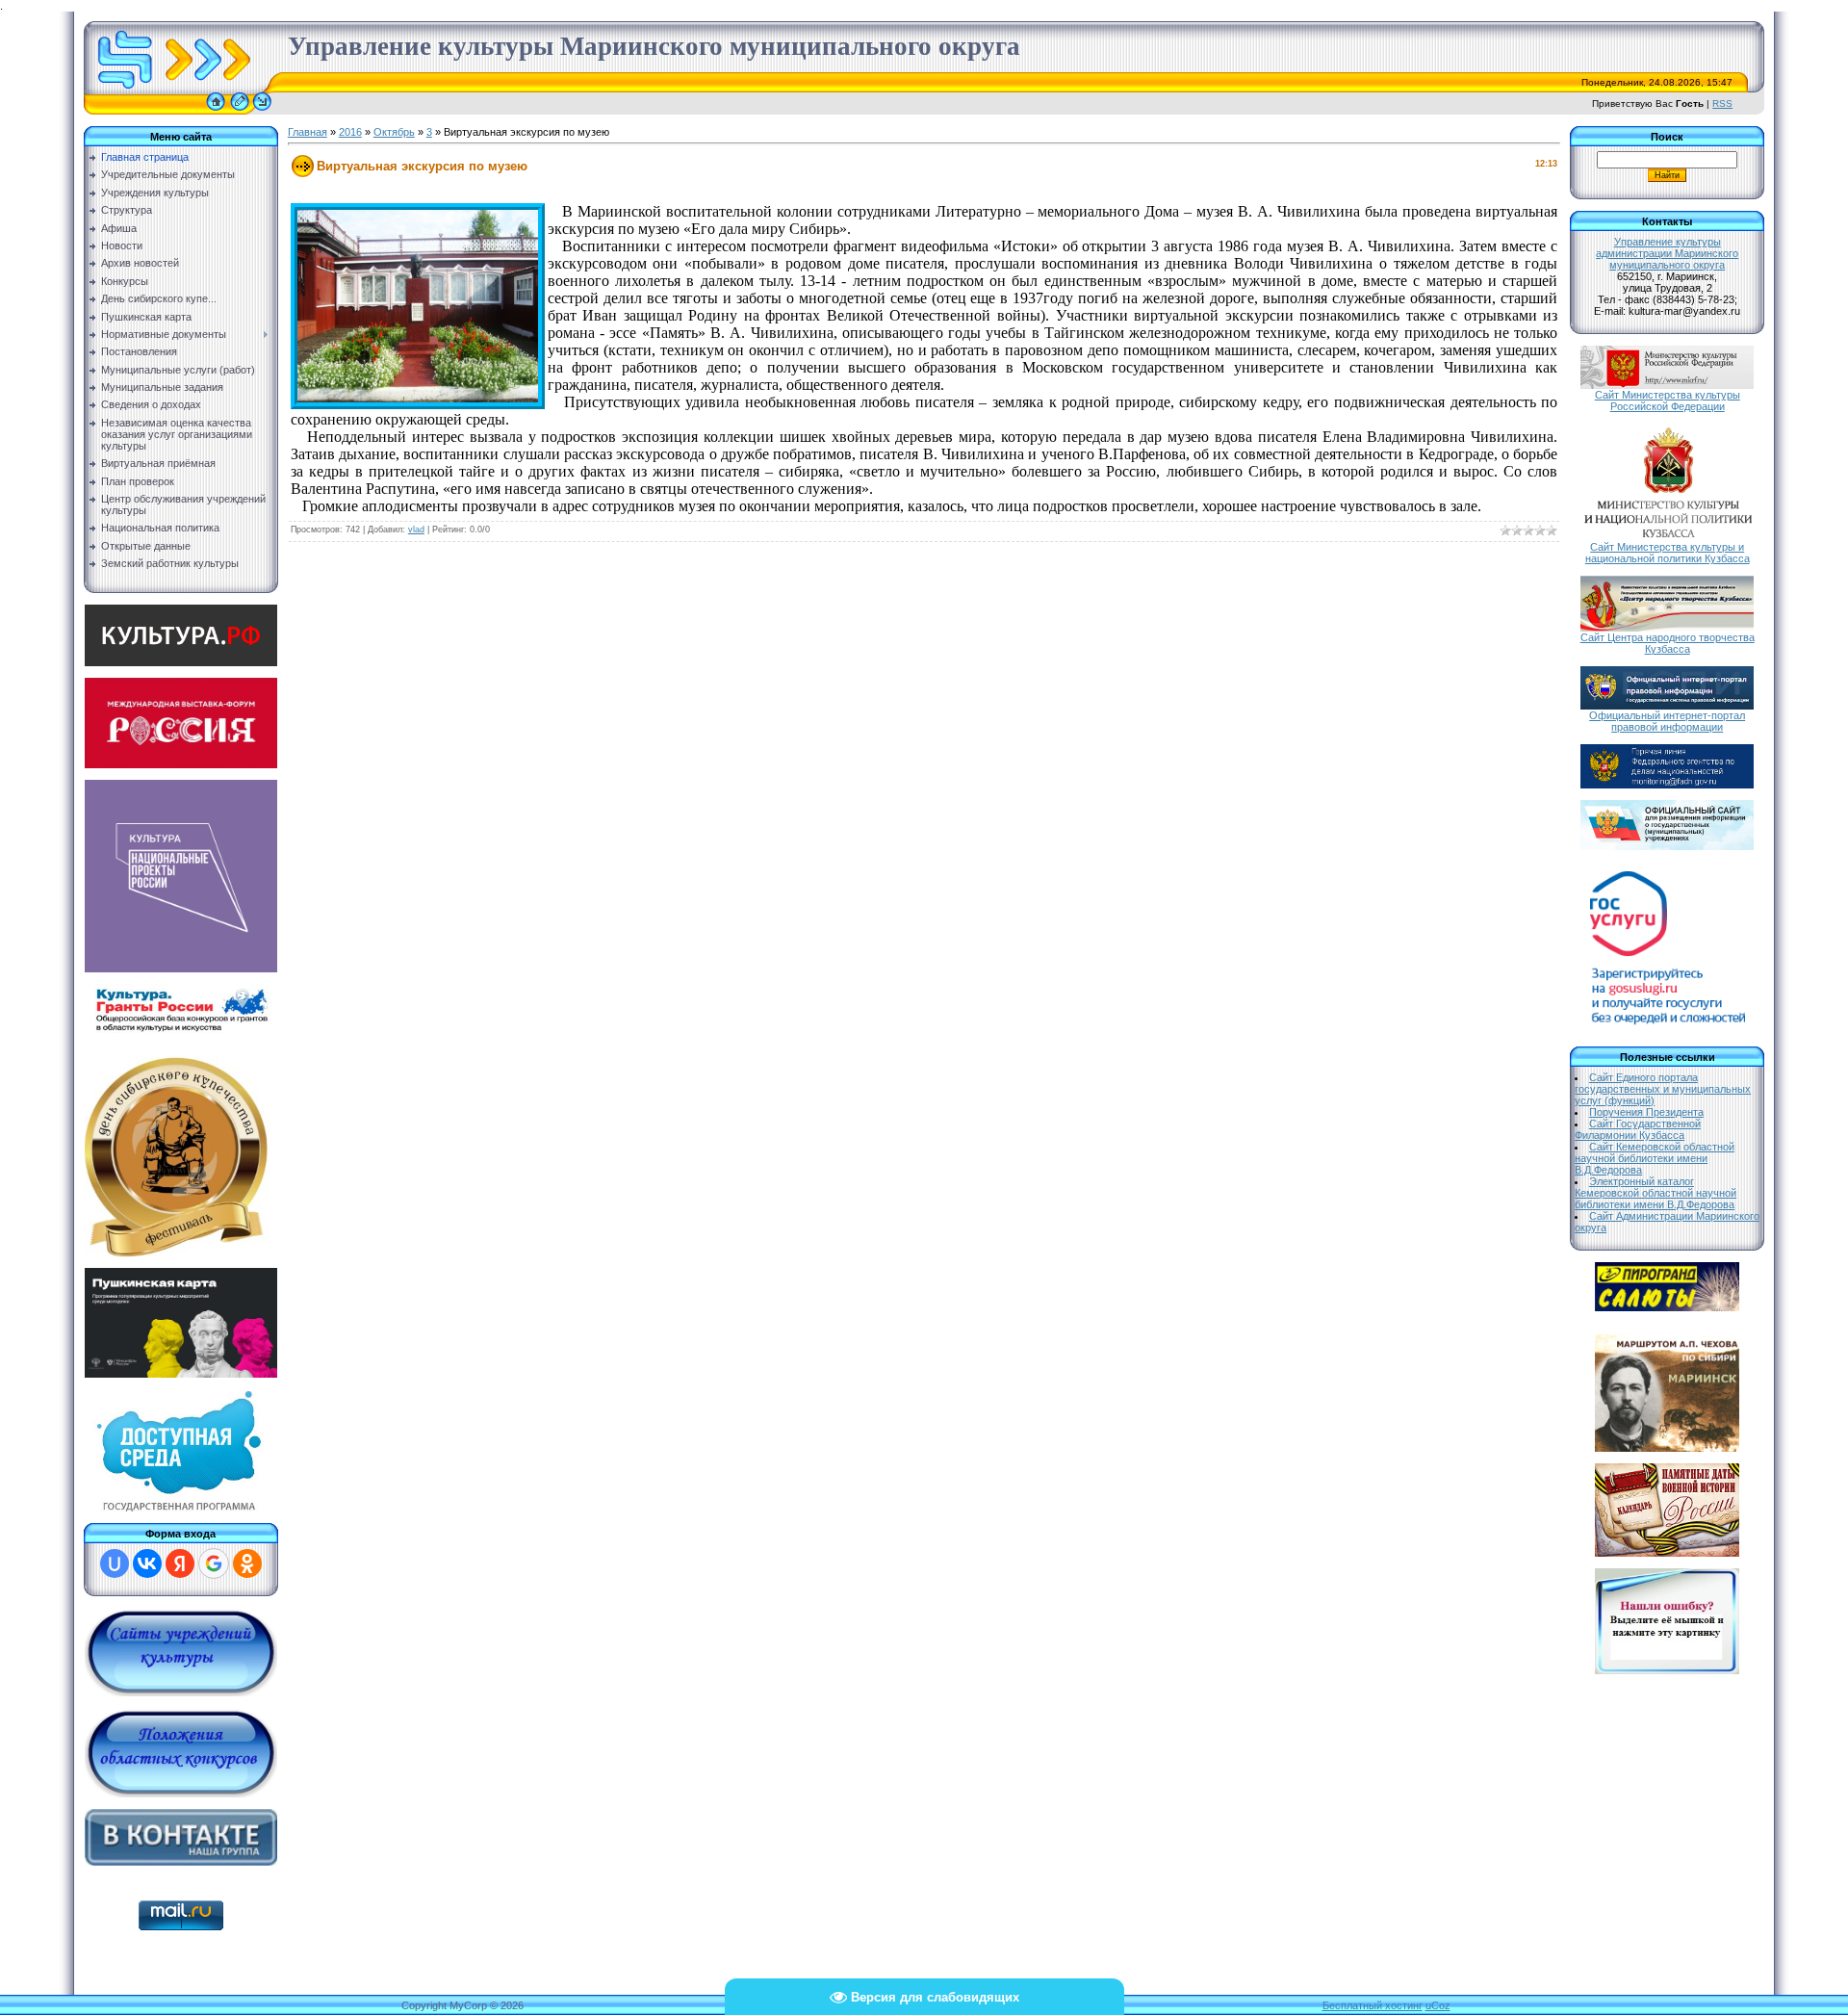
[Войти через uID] (115, 1563)
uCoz (1438, 2005)
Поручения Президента (1646, 1112)
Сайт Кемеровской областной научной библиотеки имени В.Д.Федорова (1655, 1158)
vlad (416, 530)
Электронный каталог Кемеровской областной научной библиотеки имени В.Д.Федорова (1655, 1193)
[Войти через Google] (214, 1563)
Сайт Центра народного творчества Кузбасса (1668, 643)
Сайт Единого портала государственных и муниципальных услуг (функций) (1663, 1089)
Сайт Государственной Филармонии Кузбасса (1638, 1129)
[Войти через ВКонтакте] (147, 1563)
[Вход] (262, 111)
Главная (308, 132)
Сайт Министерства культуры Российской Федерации (1668, 400)
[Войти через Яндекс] (180, 1563)
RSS (1722, 103)
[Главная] (216, 111)
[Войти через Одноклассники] (247, 1563)
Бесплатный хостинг (1373, 2005)
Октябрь (394, 132)
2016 (350, 132)
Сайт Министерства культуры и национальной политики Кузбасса (1668, 553)
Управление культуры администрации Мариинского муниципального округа (1667, 253)
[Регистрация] (240, 111)
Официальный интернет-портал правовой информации (1667, 721)
